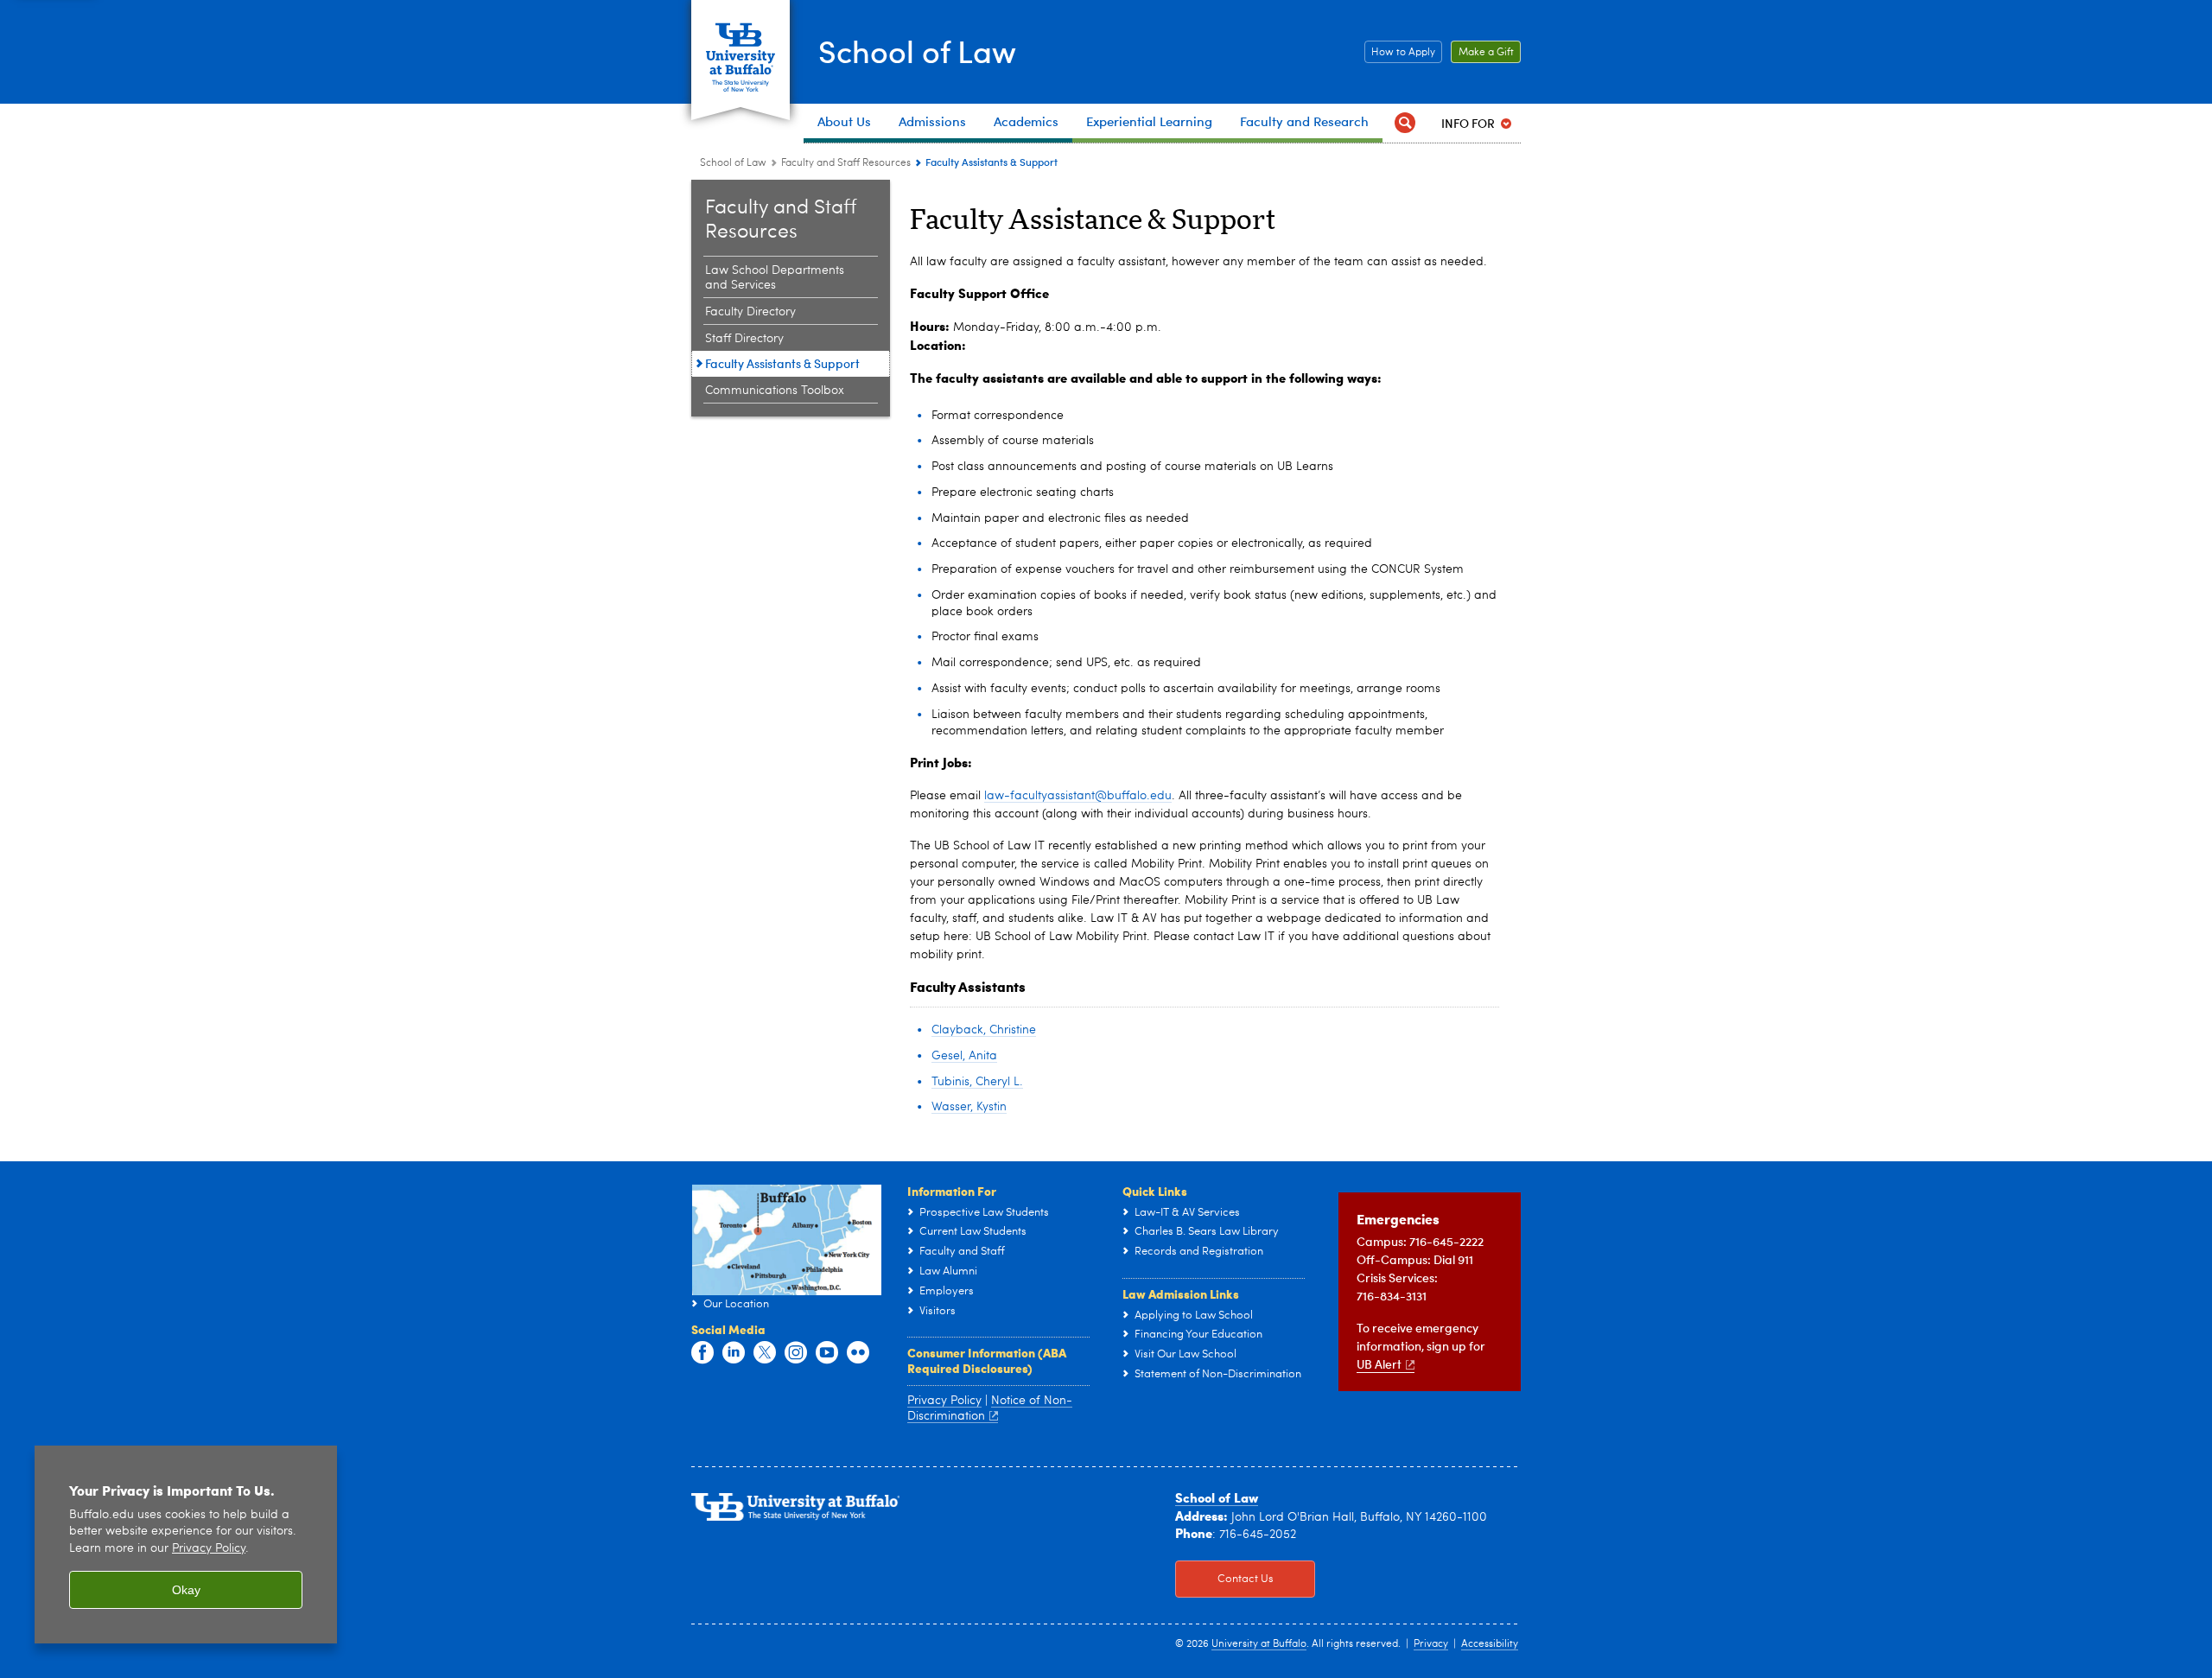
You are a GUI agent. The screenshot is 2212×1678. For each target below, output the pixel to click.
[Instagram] (796, 1353)
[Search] (1405, 123)
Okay (186, 1590)
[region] (186, 1545)
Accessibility (1490, 1644)
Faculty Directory (750, 312)
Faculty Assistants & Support (782, 363)
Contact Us (1224, 1579)
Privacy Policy (944, 1401)
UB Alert (1379, 1364)
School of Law (917, 51)
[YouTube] (827, 1353)
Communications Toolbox (775, 391)
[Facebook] (702, 1353)
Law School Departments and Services (775, 278)
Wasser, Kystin (969, 1107)
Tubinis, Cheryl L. (977, 1082)
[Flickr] (858, 1353)
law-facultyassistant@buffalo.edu (1078, 796)
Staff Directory (744, 339)
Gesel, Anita (964, 1056)
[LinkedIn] (734, 1353)
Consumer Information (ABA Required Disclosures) (987, 1360)
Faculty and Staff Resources (846, 163)
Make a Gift (1482, 53)
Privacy (1431, 1644)
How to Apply (1400, 53)
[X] (765, 1353)
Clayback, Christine (984, 1030)
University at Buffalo (1259, 1644)
